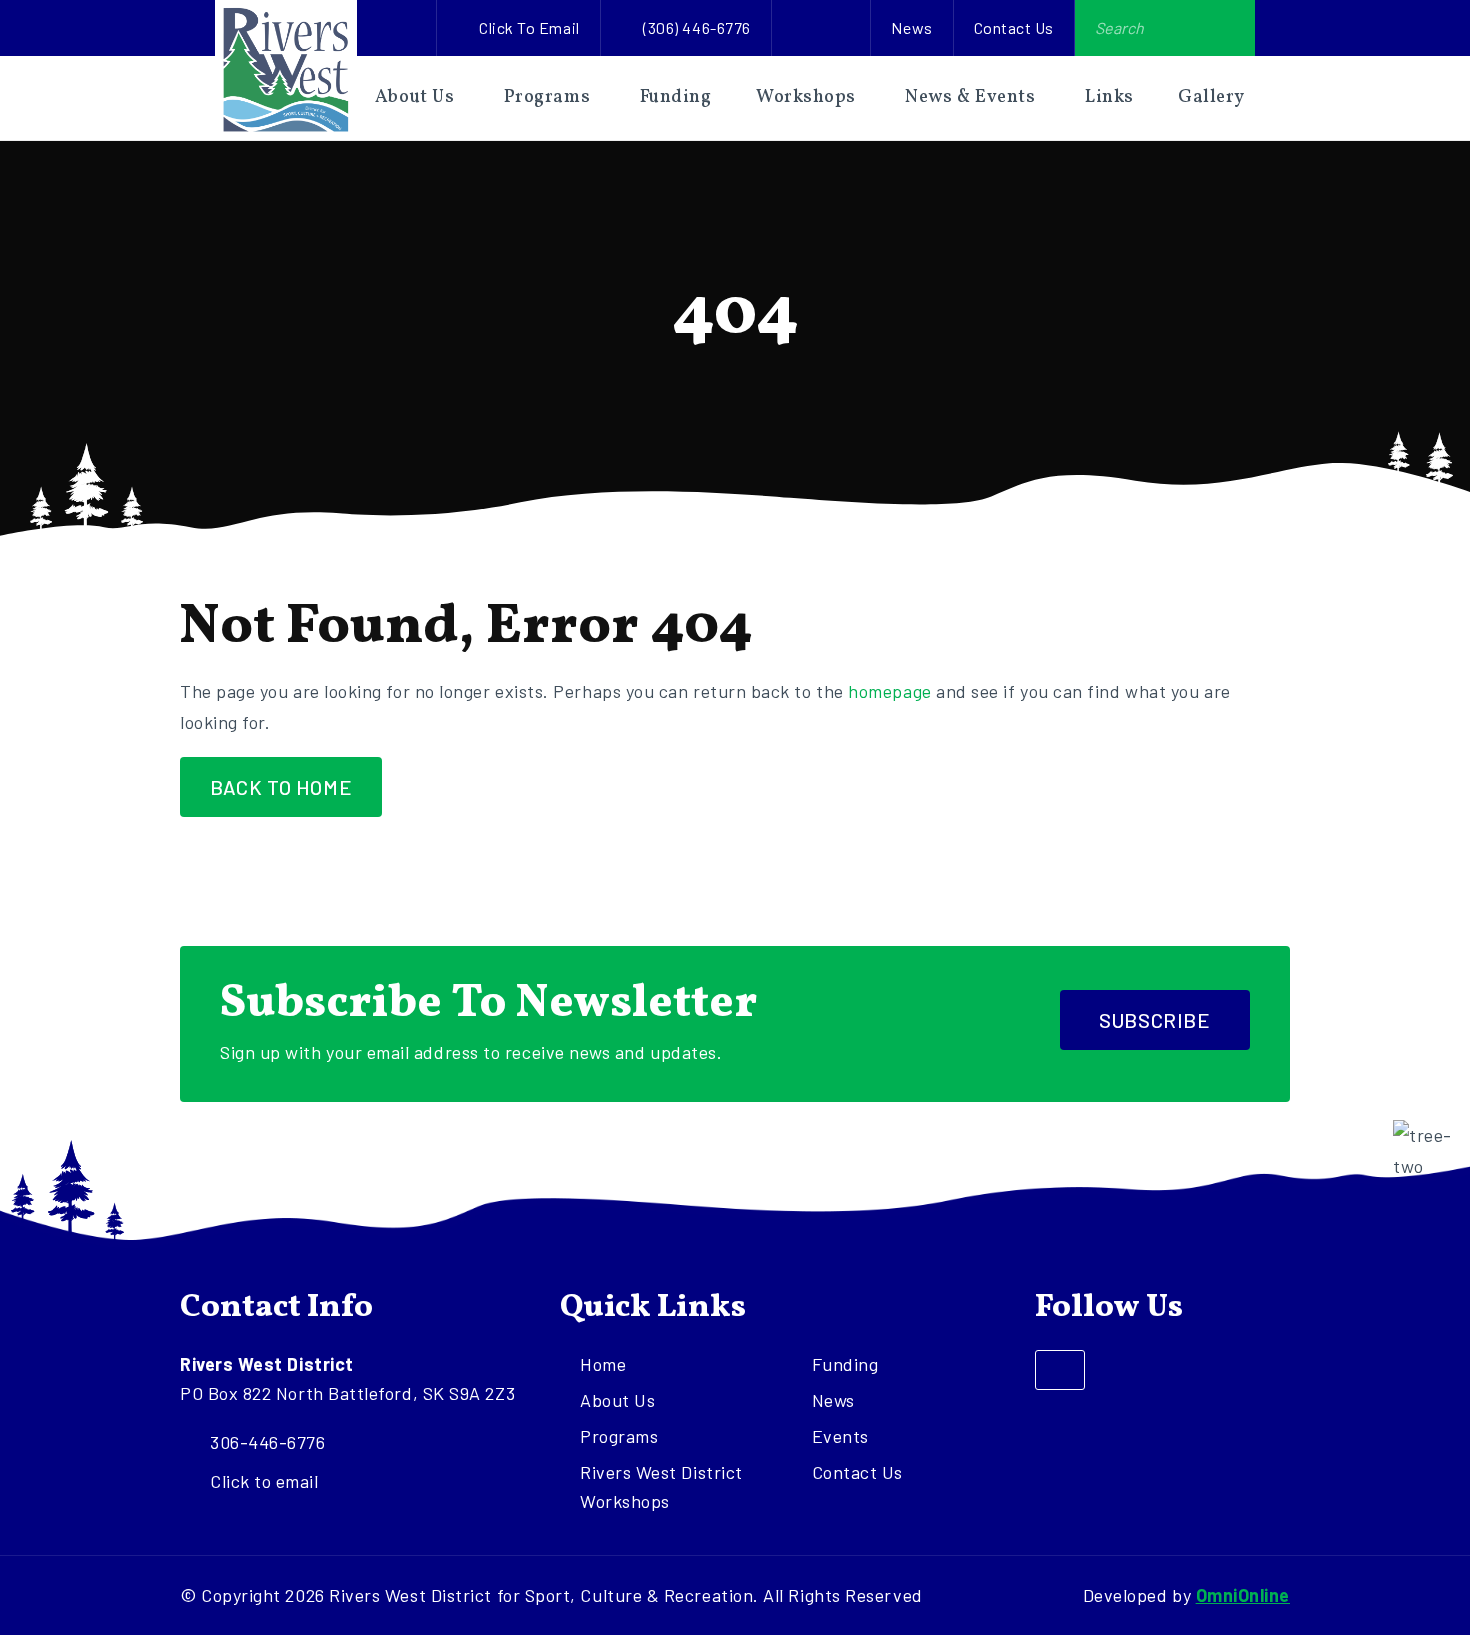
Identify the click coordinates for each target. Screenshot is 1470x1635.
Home (603, 1364)
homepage (889, 691)
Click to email (529, 27)
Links (1109, 97)
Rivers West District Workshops (661, 1486)
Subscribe (1154, 1020)
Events (840, 1436)
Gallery (1211, 97)
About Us (414, 97)
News (911, 27)
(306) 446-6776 (697, 27)
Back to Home (281, 787)
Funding (676, 97)
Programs (547, 97)
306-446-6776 (267, 1442)
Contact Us (1014, 27)
